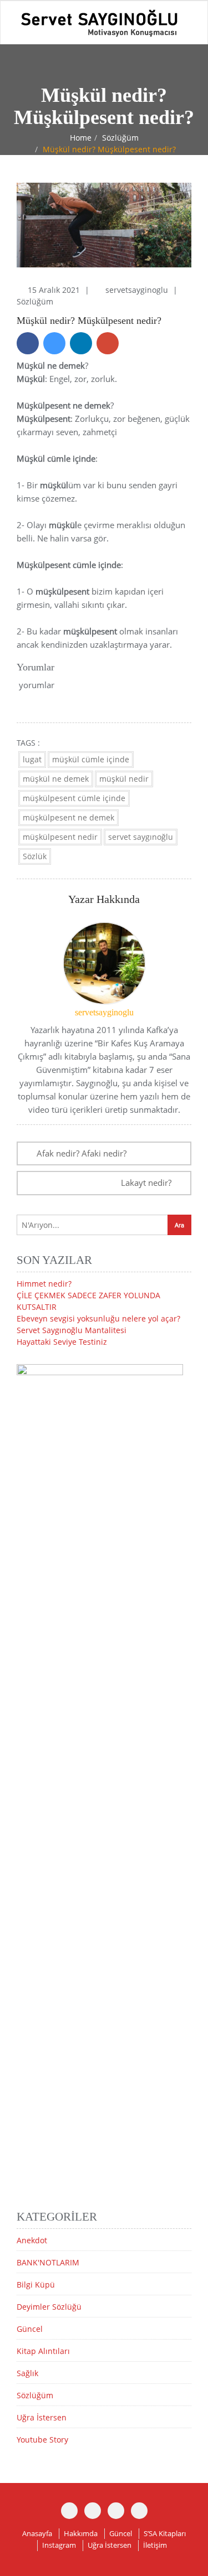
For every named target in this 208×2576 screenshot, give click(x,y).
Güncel (30, 2329)
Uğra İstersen (42, 2417)
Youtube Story (42, 2440)
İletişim (155, 2545)
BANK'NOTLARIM (48, 2262)
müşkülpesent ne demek (69, 817)
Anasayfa (37, 2533)
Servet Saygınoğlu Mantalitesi (72, 1330)
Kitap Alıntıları (43, 2351)
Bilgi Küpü (36, 2285)
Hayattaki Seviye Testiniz (62, 1342)
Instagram (59, 2545)
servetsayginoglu (138, 290)
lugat (32, 759)
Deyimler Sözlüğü (49, 2307)
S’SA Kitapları (165, 2533)
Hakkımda (81, 2533)
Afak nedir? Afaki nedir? (82, 1153)
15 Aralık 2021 (55, 290)
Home (81, 138)
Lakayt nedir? (146, 1183)
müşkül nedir (124, 779)
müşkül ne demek (56, 779)
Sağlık (27, 2373)
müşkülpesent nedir (60, 837)
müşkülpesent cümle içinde (74, 798)
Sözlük (35, 856)
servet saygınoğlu (141, 837)
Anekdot (32, 2240)
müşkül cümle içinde (91, 759)
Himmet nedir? (44, 1284)
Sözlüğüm (120, 138)
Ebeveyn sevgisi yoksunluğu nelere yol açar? (98, 1318)
